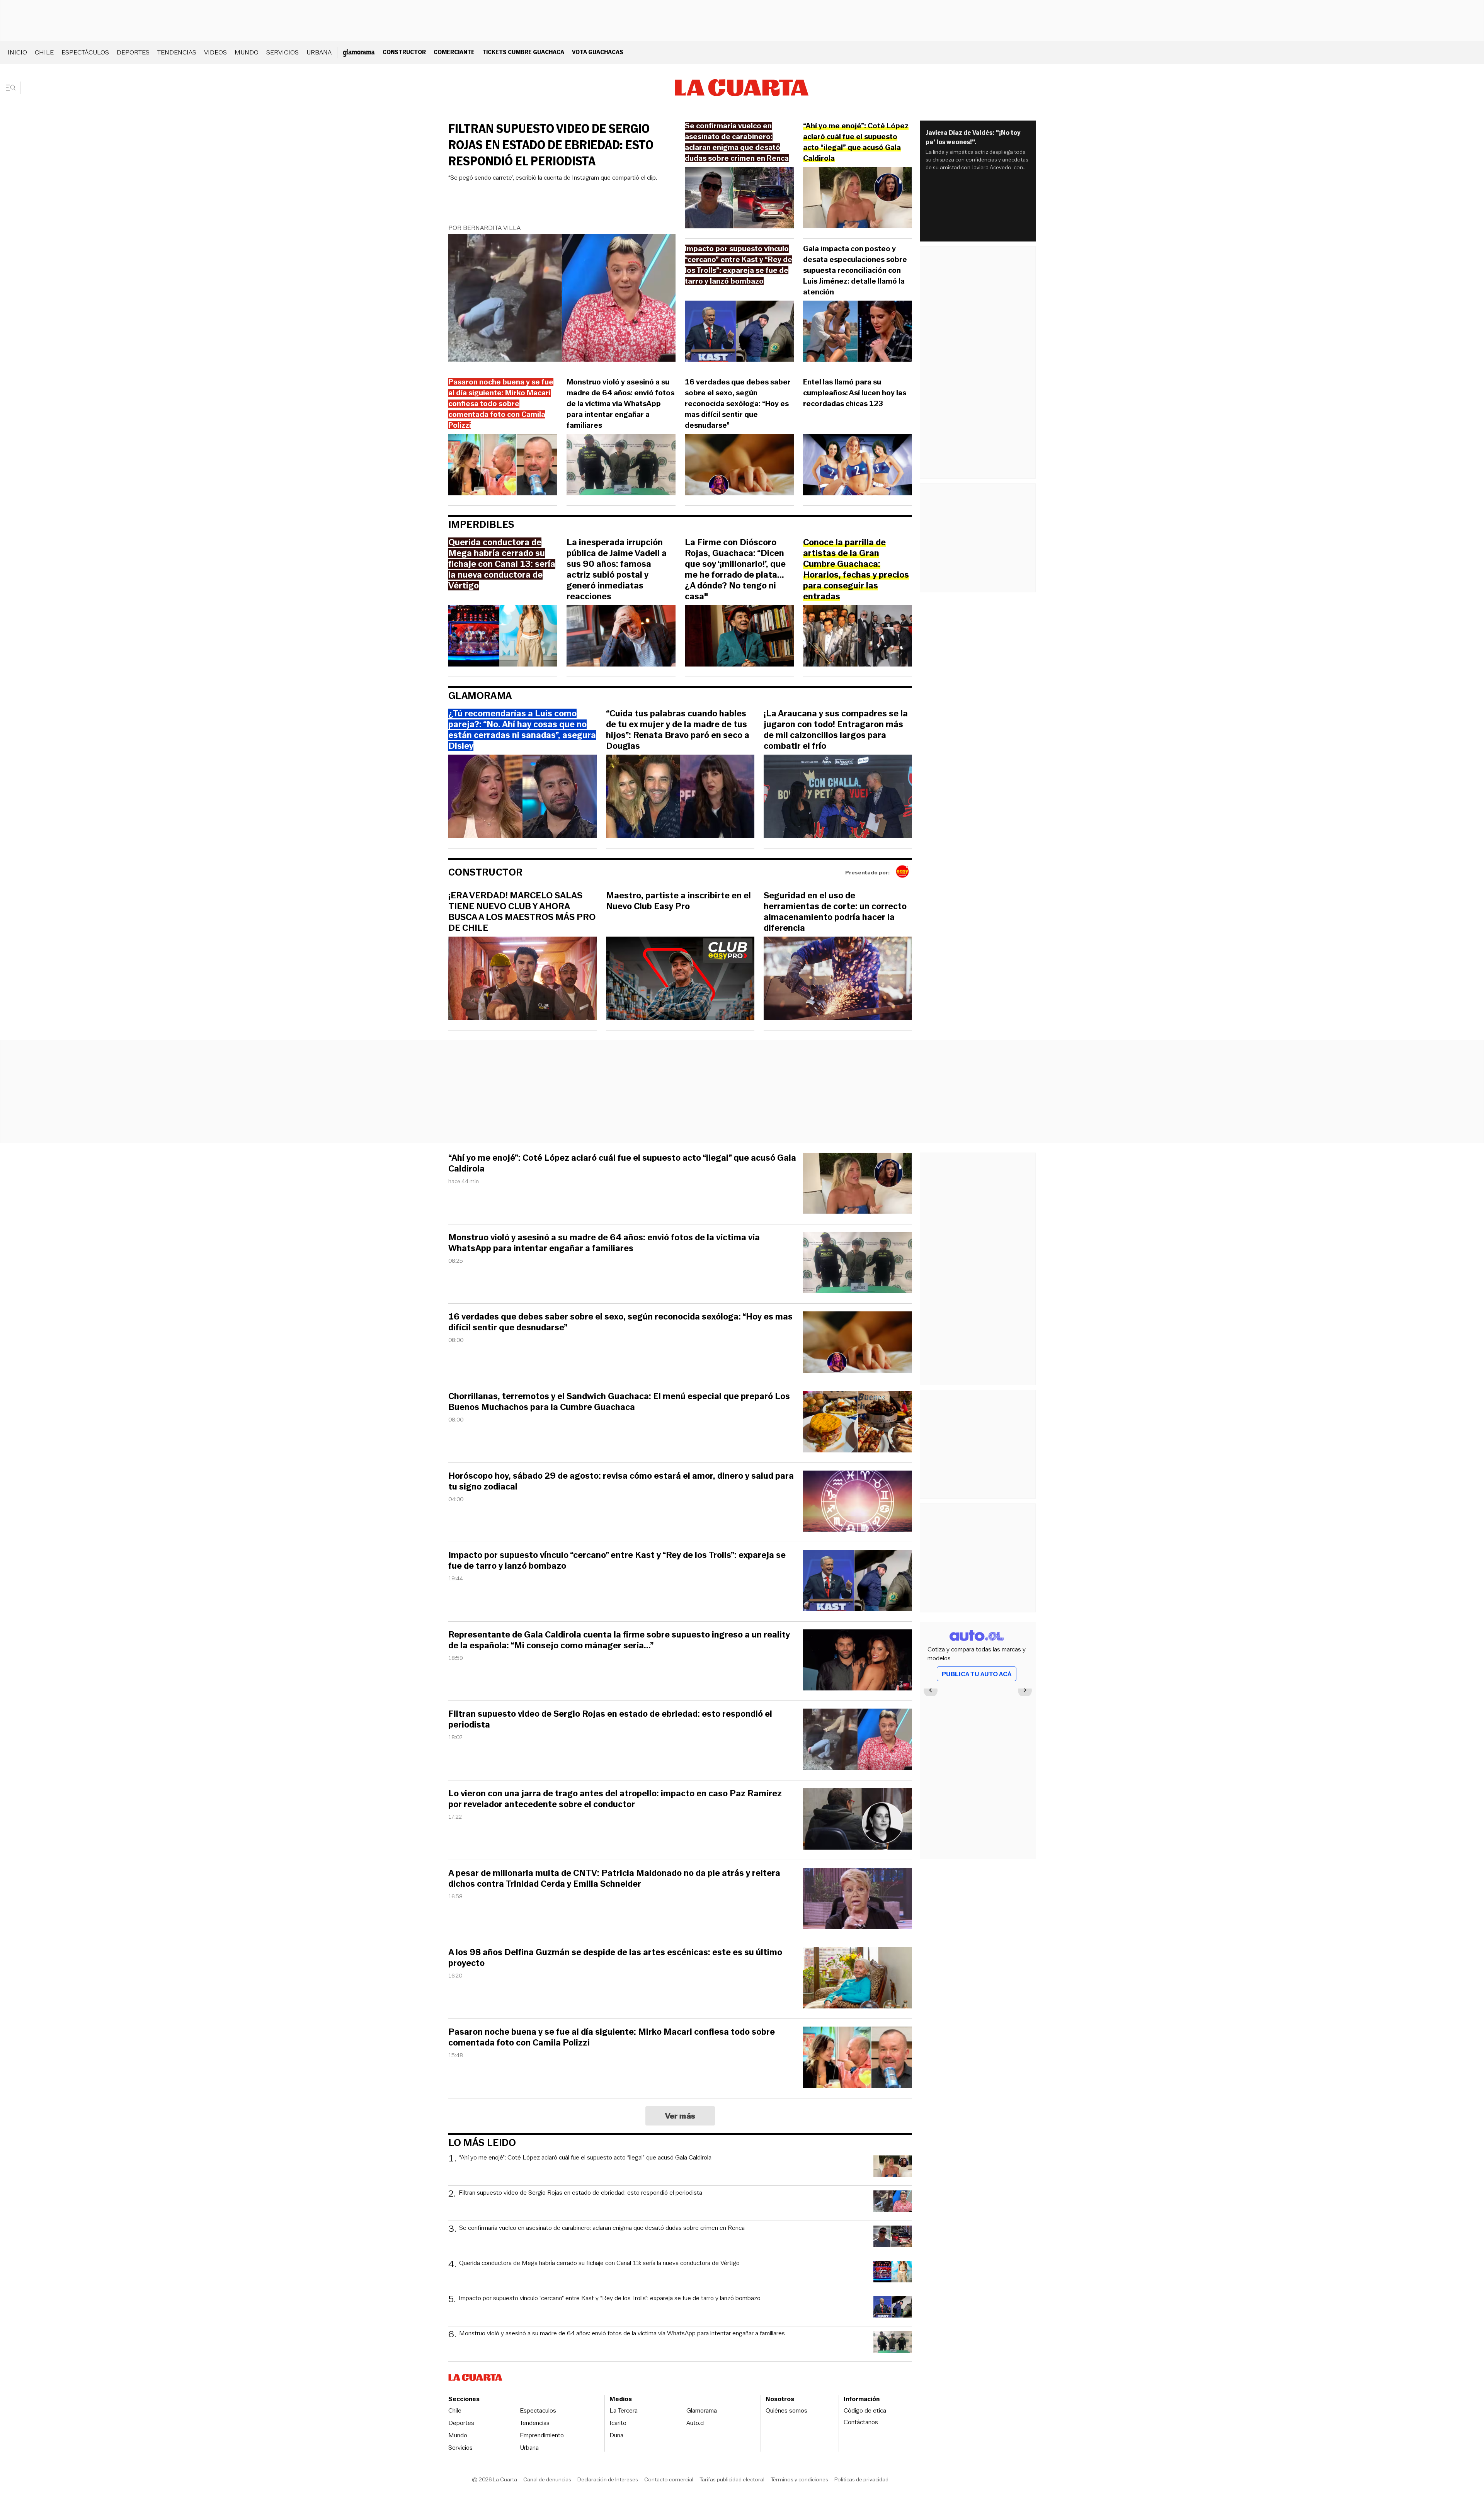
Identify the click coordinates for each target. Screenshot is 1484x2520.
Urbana (319, 52)
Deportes (133, 52)
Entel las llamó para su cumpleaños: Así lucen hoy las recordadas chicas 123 (855, 393)
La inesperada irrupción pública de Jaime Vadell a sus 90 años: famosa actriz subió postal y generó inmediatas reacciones (617, 570)
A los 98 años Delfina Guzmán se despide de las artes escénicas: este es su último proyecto (615, 1958)
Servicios (283, 52)
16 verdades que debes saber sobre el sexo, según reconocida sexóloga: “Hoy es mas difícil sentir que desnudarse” (738, 404)
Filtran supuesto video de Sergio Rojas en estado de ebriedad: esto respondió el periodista (551, 145)
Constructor (404, 52)
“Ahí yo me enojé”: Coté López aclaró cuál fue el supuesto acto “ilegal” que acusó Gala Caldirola (622, 1163)
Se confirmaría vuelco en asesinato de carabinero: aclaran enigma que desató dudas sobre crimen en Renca (602, 2228)
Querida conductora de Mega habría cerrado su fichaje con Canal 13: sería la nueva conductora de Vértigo (599, 2263)
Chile (44, 52)
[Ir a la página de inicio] (742, 88)
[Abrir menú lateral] (13, 88)
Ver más (680, 2116)
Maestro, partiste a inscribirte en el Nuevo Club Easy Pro (678, 901)
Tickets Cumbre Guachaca (523, 52)
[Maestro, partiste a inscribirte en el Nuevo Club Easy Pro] (680, 979)
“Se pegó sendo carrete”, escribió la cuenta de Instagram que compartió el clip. (553, 178)
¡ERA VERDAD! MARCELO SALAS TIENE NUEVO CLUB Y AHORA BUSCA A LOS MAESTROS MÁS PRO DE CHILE (522, 912)
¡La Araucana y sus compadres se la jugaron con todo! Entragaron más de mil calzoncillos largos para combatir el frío (836, 730)
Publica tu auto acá (977, 1674)
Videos (215, 52)
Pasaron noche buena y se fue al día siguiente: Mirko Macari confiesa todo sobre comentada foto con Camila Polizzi (612, 2037)
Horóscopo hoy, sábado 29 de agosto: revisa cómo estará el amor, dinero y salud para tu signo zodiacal (621, 1481)
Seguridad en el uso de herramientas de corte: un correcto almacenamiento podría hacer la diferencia (835, 912)
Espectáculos (85, 52)
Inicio (17, 52)
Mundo (247, 52)
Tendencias (177, 52)
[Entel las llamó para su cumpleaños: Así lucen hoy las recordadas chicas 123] (858, 466)
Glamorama (480, 696)
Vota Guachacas (598, 52)
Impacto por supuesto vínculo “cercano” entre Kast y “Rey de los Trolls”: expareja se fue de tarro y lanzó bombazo (617, 1561)
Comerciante (454, 52)
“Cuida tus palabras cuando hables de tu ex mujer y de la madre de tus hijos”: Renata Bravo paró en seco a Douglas (678, 730)
